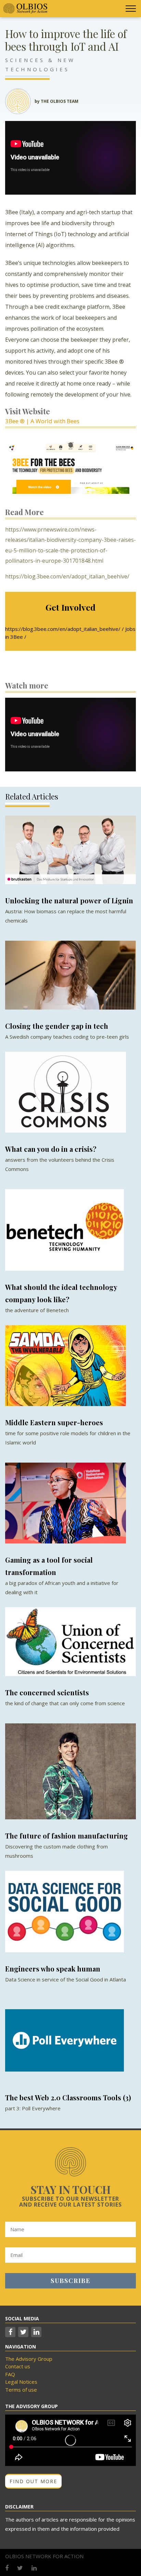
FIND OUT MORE (33, 2481)
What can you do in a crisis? (51, 1149)
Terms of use (21, 2390)
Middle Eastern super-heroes (54, 1422)
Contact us (18, 2366)
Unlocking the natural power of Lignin (69, 900)
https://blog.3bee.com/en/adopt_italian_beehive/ (67, 576)
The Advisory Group (29, 2359)
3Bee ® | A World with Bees (42, 421)
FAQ (10, 2374)
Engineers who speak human (53, 1969)
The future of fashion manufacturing (67, 1836)
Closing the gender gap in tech (57, 1026)
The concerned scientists (47, 1692)
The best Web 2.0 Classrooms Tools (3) (68, 2097)
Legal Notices (21, 2382)
